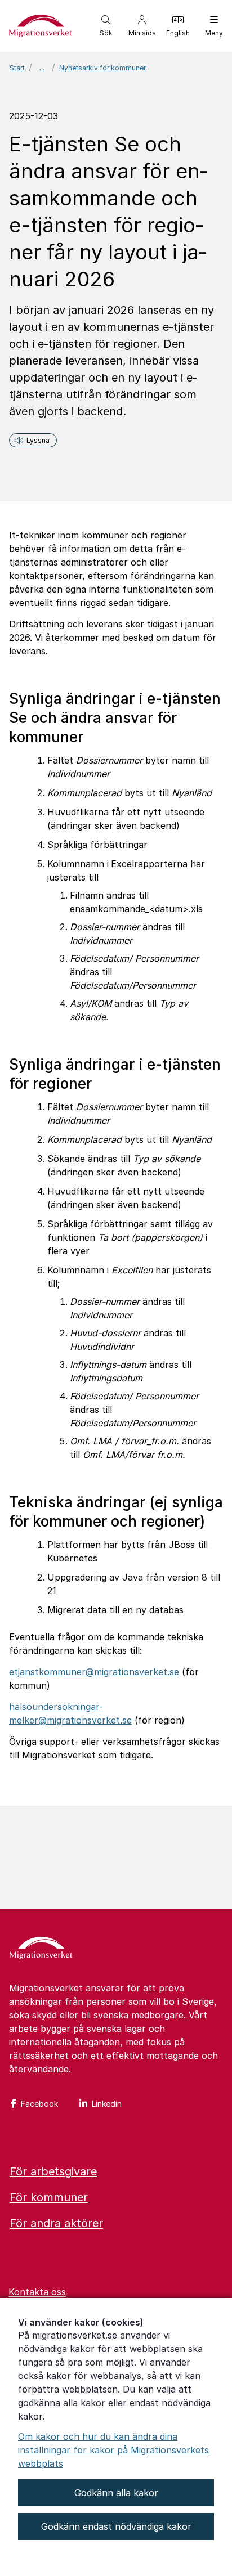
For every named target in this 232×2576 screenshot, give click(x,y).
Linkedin (107, 2104)
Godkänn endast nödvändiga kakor (116, 2526)
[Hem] (41, 1949)
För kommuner (49, 2197)
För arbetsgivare (53, 2171)
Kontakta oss (37, 2292)
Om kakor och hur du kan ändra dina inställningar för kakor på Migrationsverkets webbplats (113, 2450)
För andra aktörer (56, 2223)
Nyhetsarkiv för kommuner (102, 68)
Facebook (39, 2104)
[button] (106, 26)
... (42, 68)
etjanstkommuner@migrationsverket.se (94, 1672)
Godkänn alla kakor (116, 2493)
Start (17, 68)
